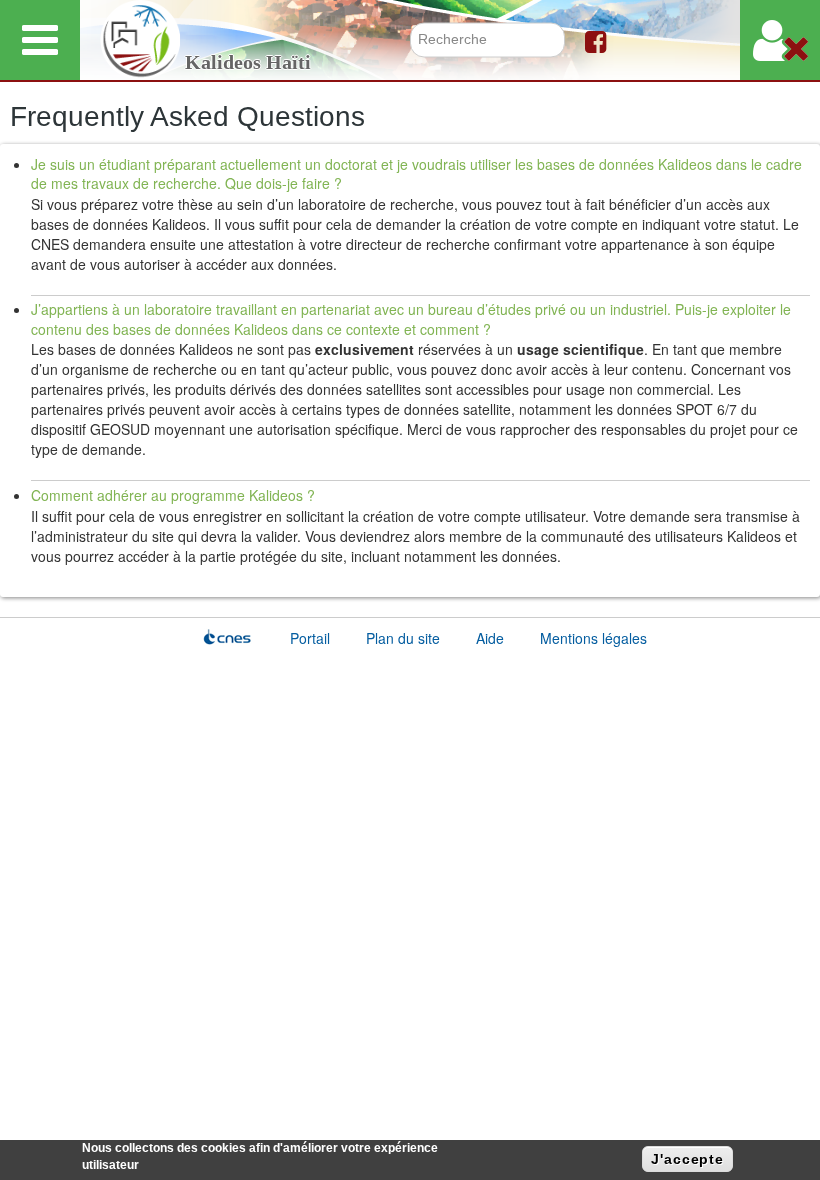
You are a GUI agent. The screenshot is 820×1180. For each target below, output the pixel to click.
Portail (310, 638)
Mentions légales (593, 638)
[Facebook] (595, 40)
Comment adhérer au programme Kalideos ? (173, 495)
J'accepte (687, 1159)
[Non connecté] (780, 40)
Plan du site (403, 638)
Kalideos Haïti (248, 62)
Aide (490, 638)
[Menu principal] (40, 40)
